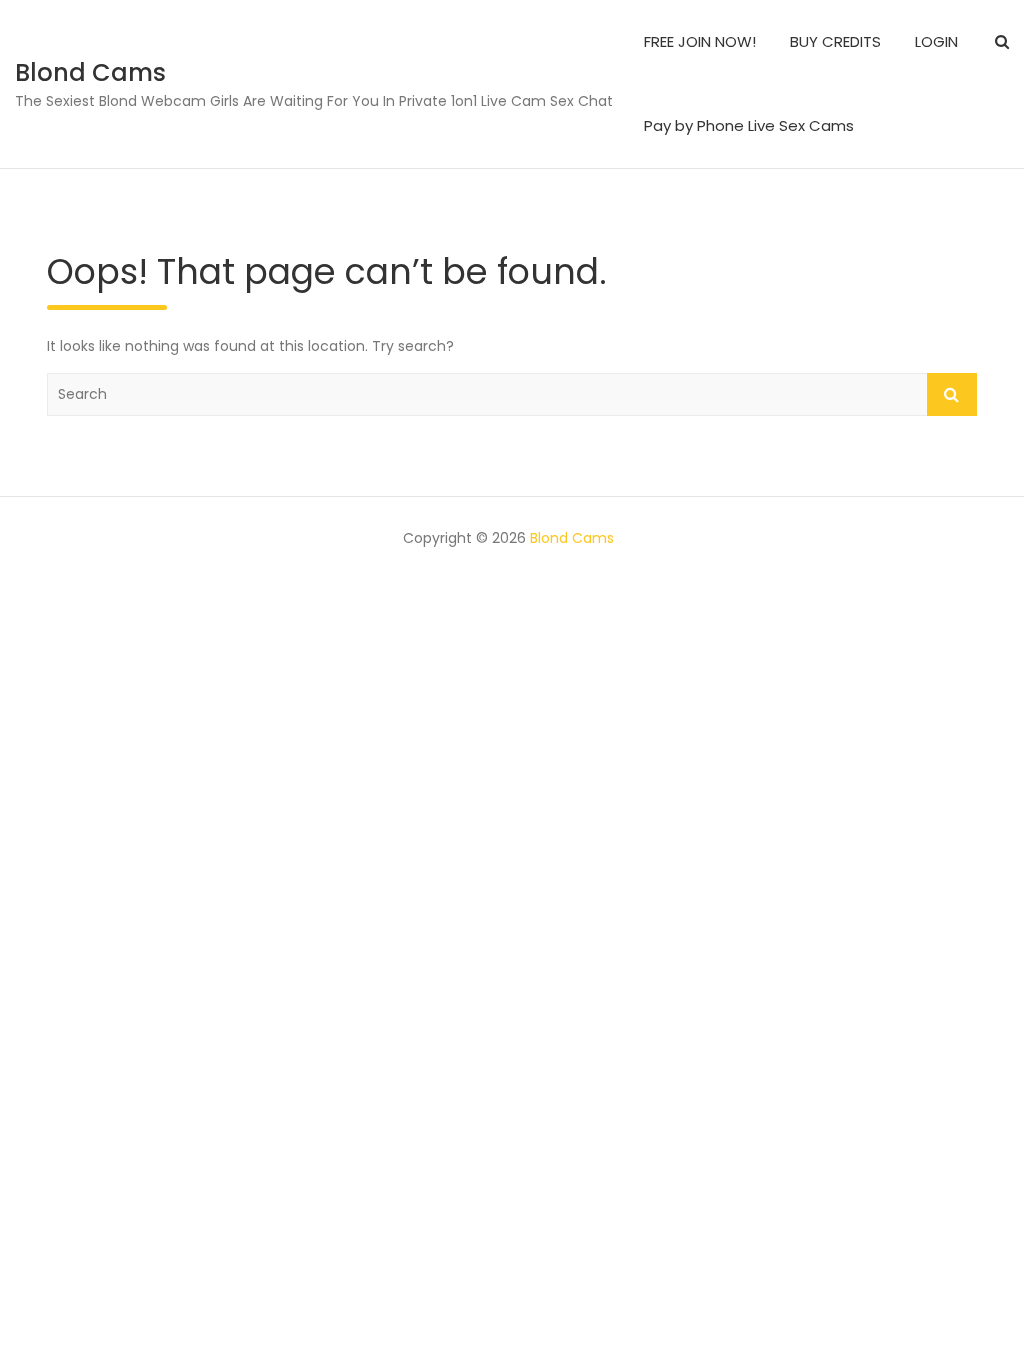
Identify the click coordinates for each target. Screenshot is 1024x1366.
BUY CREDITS (835, 41)
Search (952, 394)
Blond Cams (90, 72)
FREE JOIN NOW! (700, 41)
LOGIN (936, 41)
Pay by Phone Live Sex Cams (749, 125)
